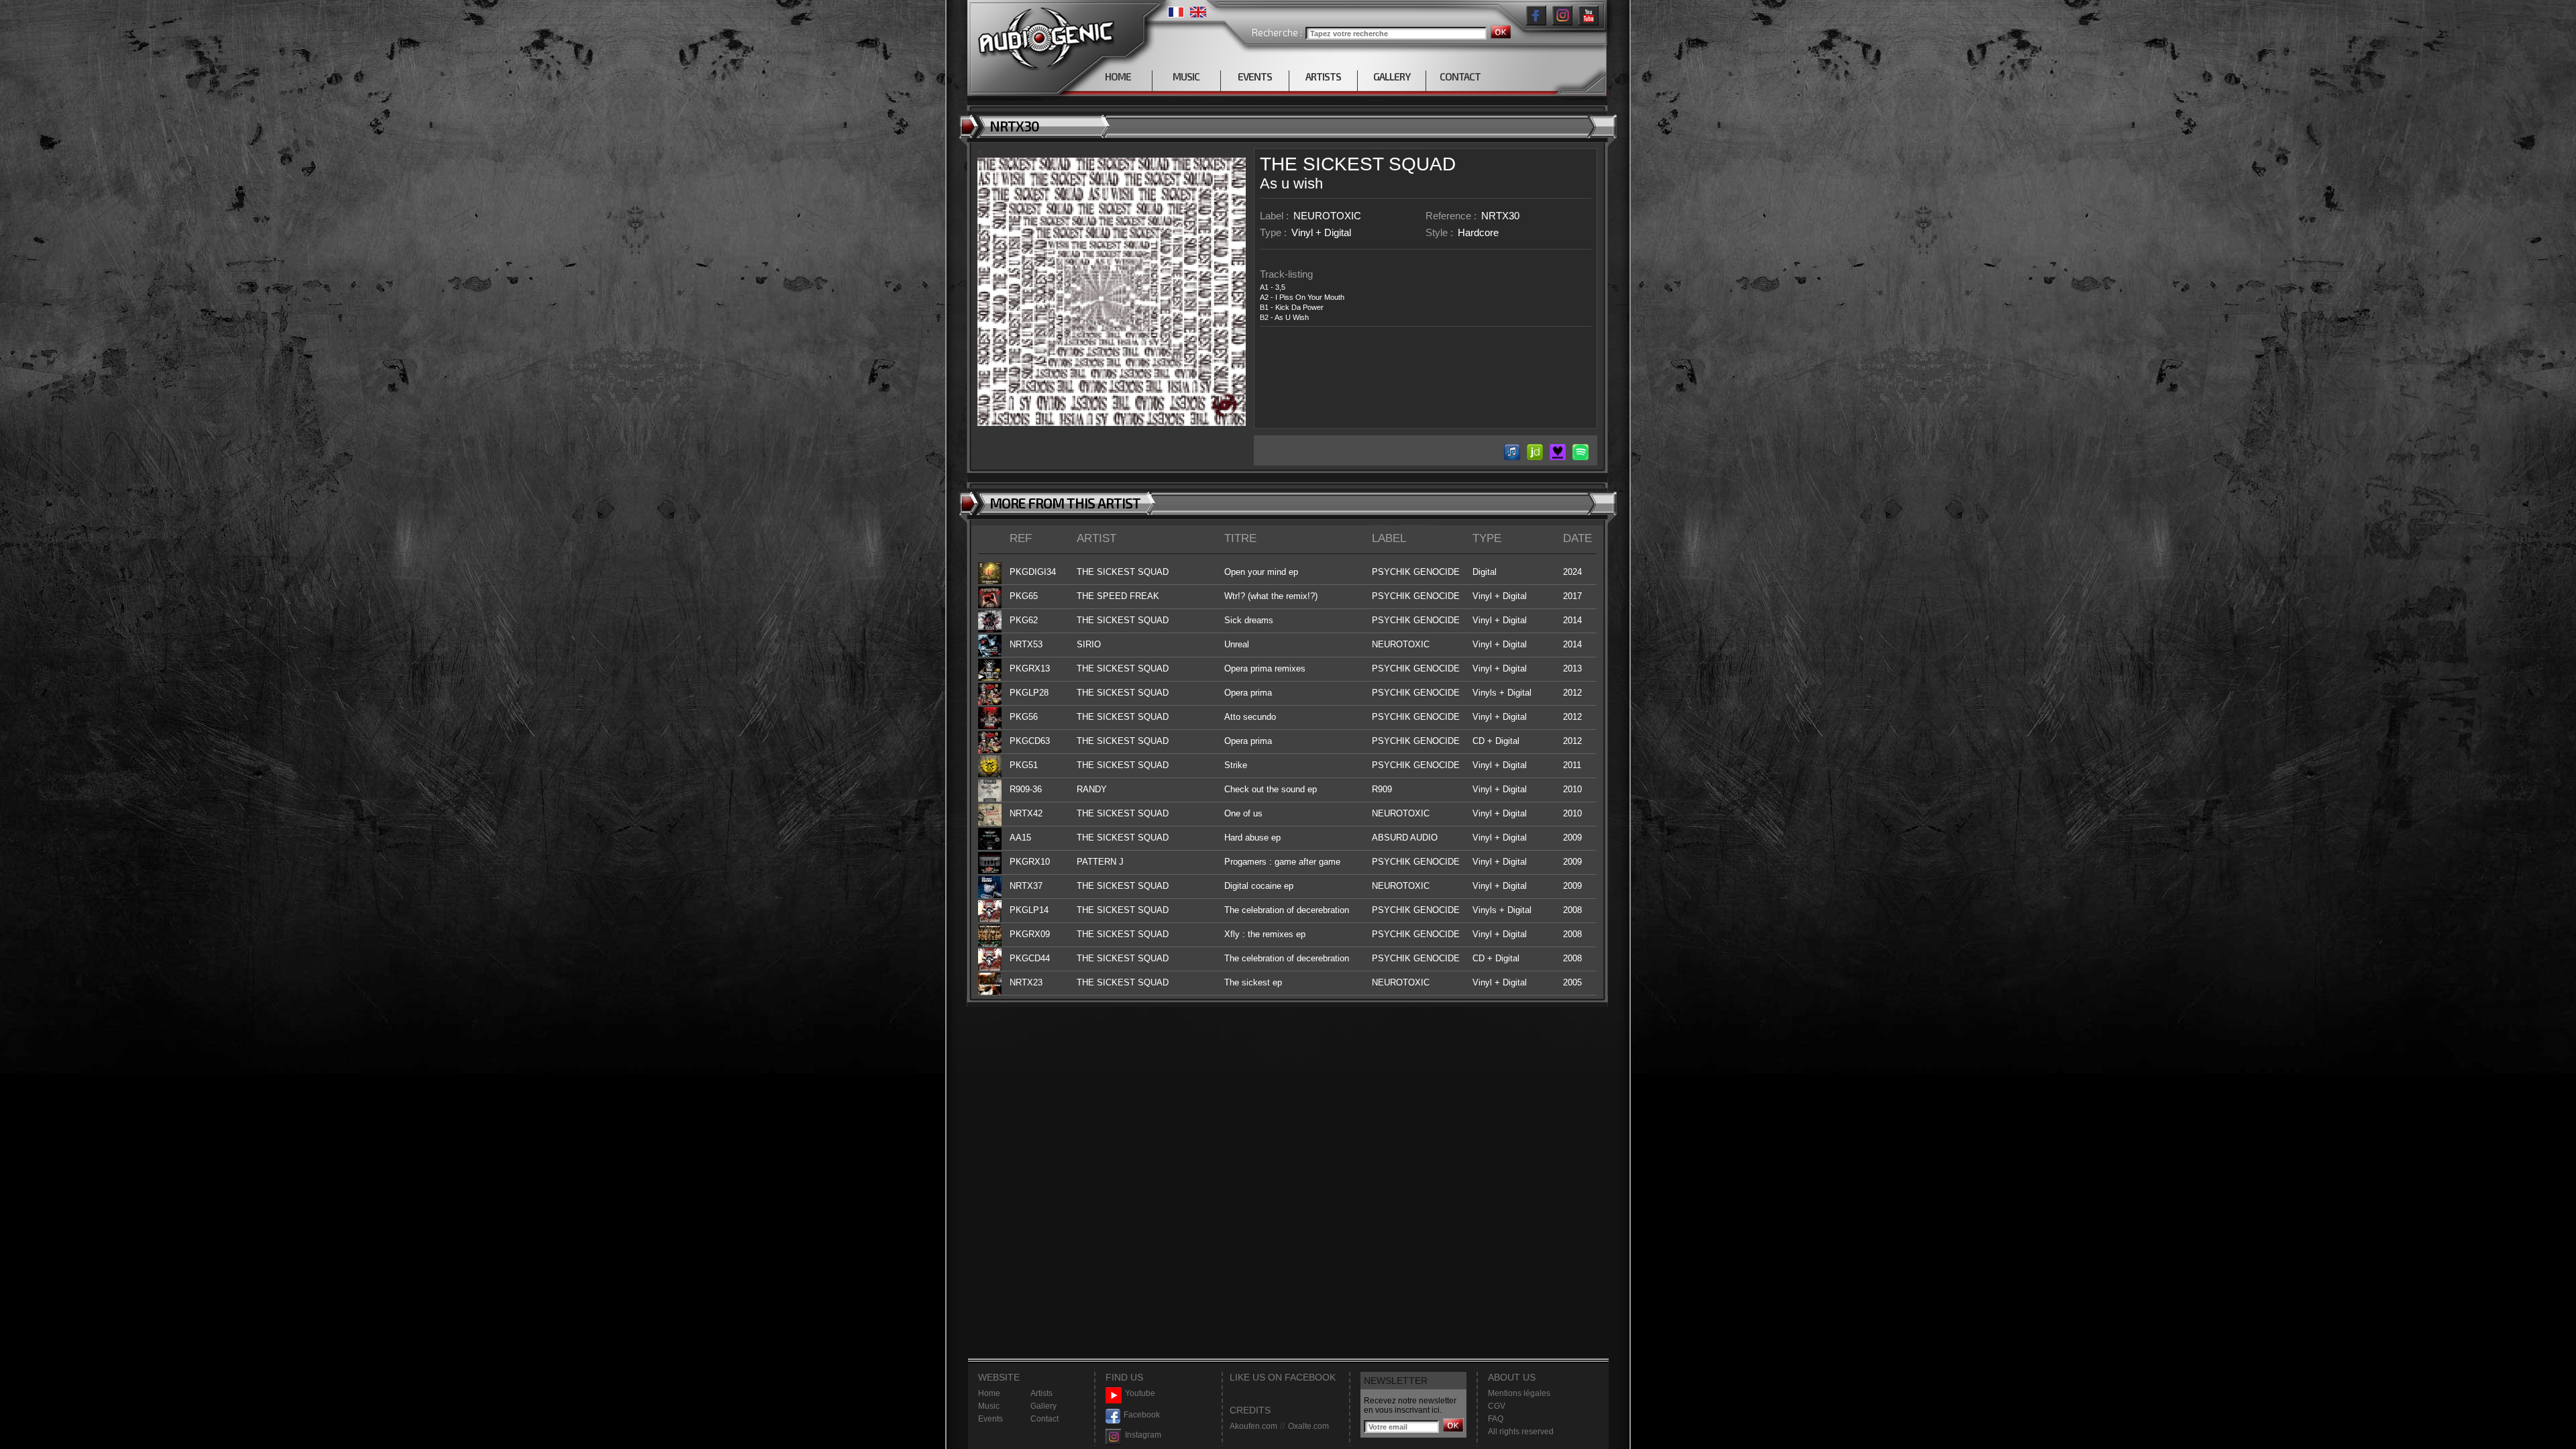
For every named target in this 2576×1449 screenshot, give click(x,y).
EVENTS (1255, 76)
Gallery (1043, 1406)
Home (989, 1393)
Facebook (1142, 1415)
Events (990, 1419)
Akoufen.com (1253, 1426)
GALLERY (1392, 76)
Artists (1041, 1393)
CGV (1497, 1406)
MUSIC (1186, 76)
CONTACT (1460, 76)
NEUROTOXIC (1327, 216)
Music (989, 1406)
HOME (1118, 76)
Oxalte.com (1308, 1426)
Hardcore (1478, 232)
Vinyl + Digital (1321, 232)
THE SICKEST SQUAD (1358, 164)
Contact (1044, 1419)
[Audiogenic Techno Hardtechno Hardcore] (1043, 35)
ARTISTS (1323, 76)
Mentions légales (1519, 1393)
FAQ (1496, 1419)
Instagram (1143, 1435)
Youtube (1140, 1393)
